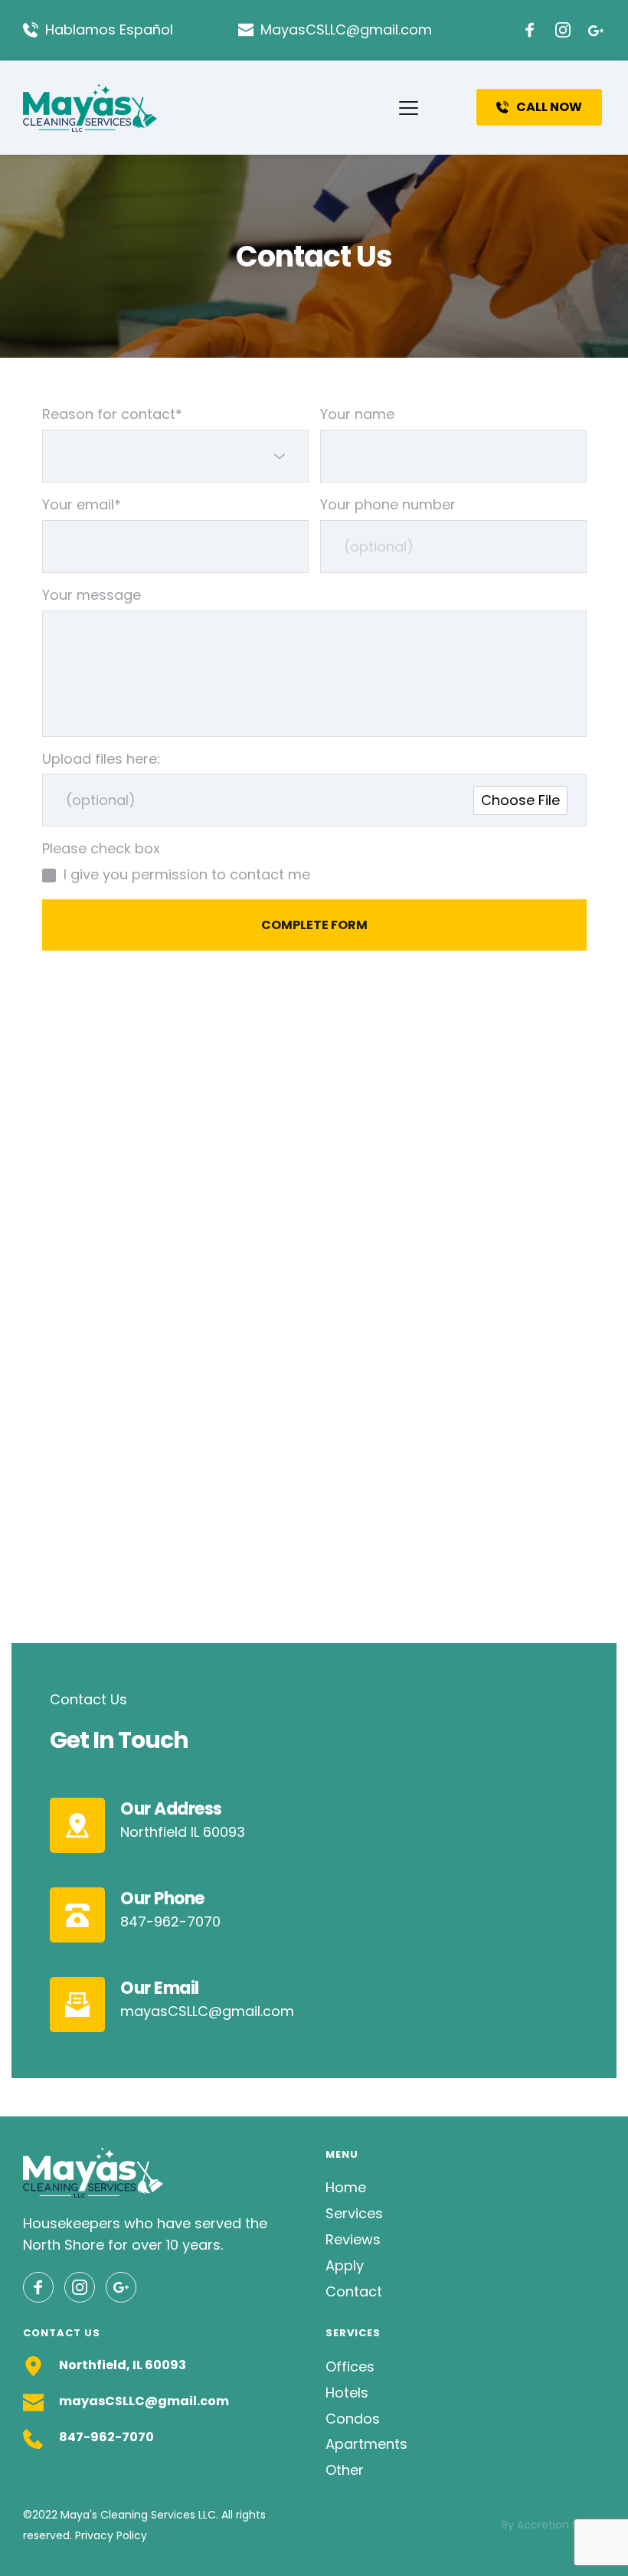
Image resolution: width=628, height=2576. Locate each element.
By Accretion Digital (553, 2525)
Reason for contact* (112, 414)
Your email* (82, 504)
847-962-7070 (106, 2437)
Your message (92, 595)
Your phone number (388, 504)
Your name (357, 414)
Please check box (101, 848)
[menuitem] (465, 2188)
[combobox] (175, 456)
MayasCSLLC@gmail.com (346, 29)
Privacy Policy (111, 2535)
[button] (409, 108)
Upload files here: (101, 759)
